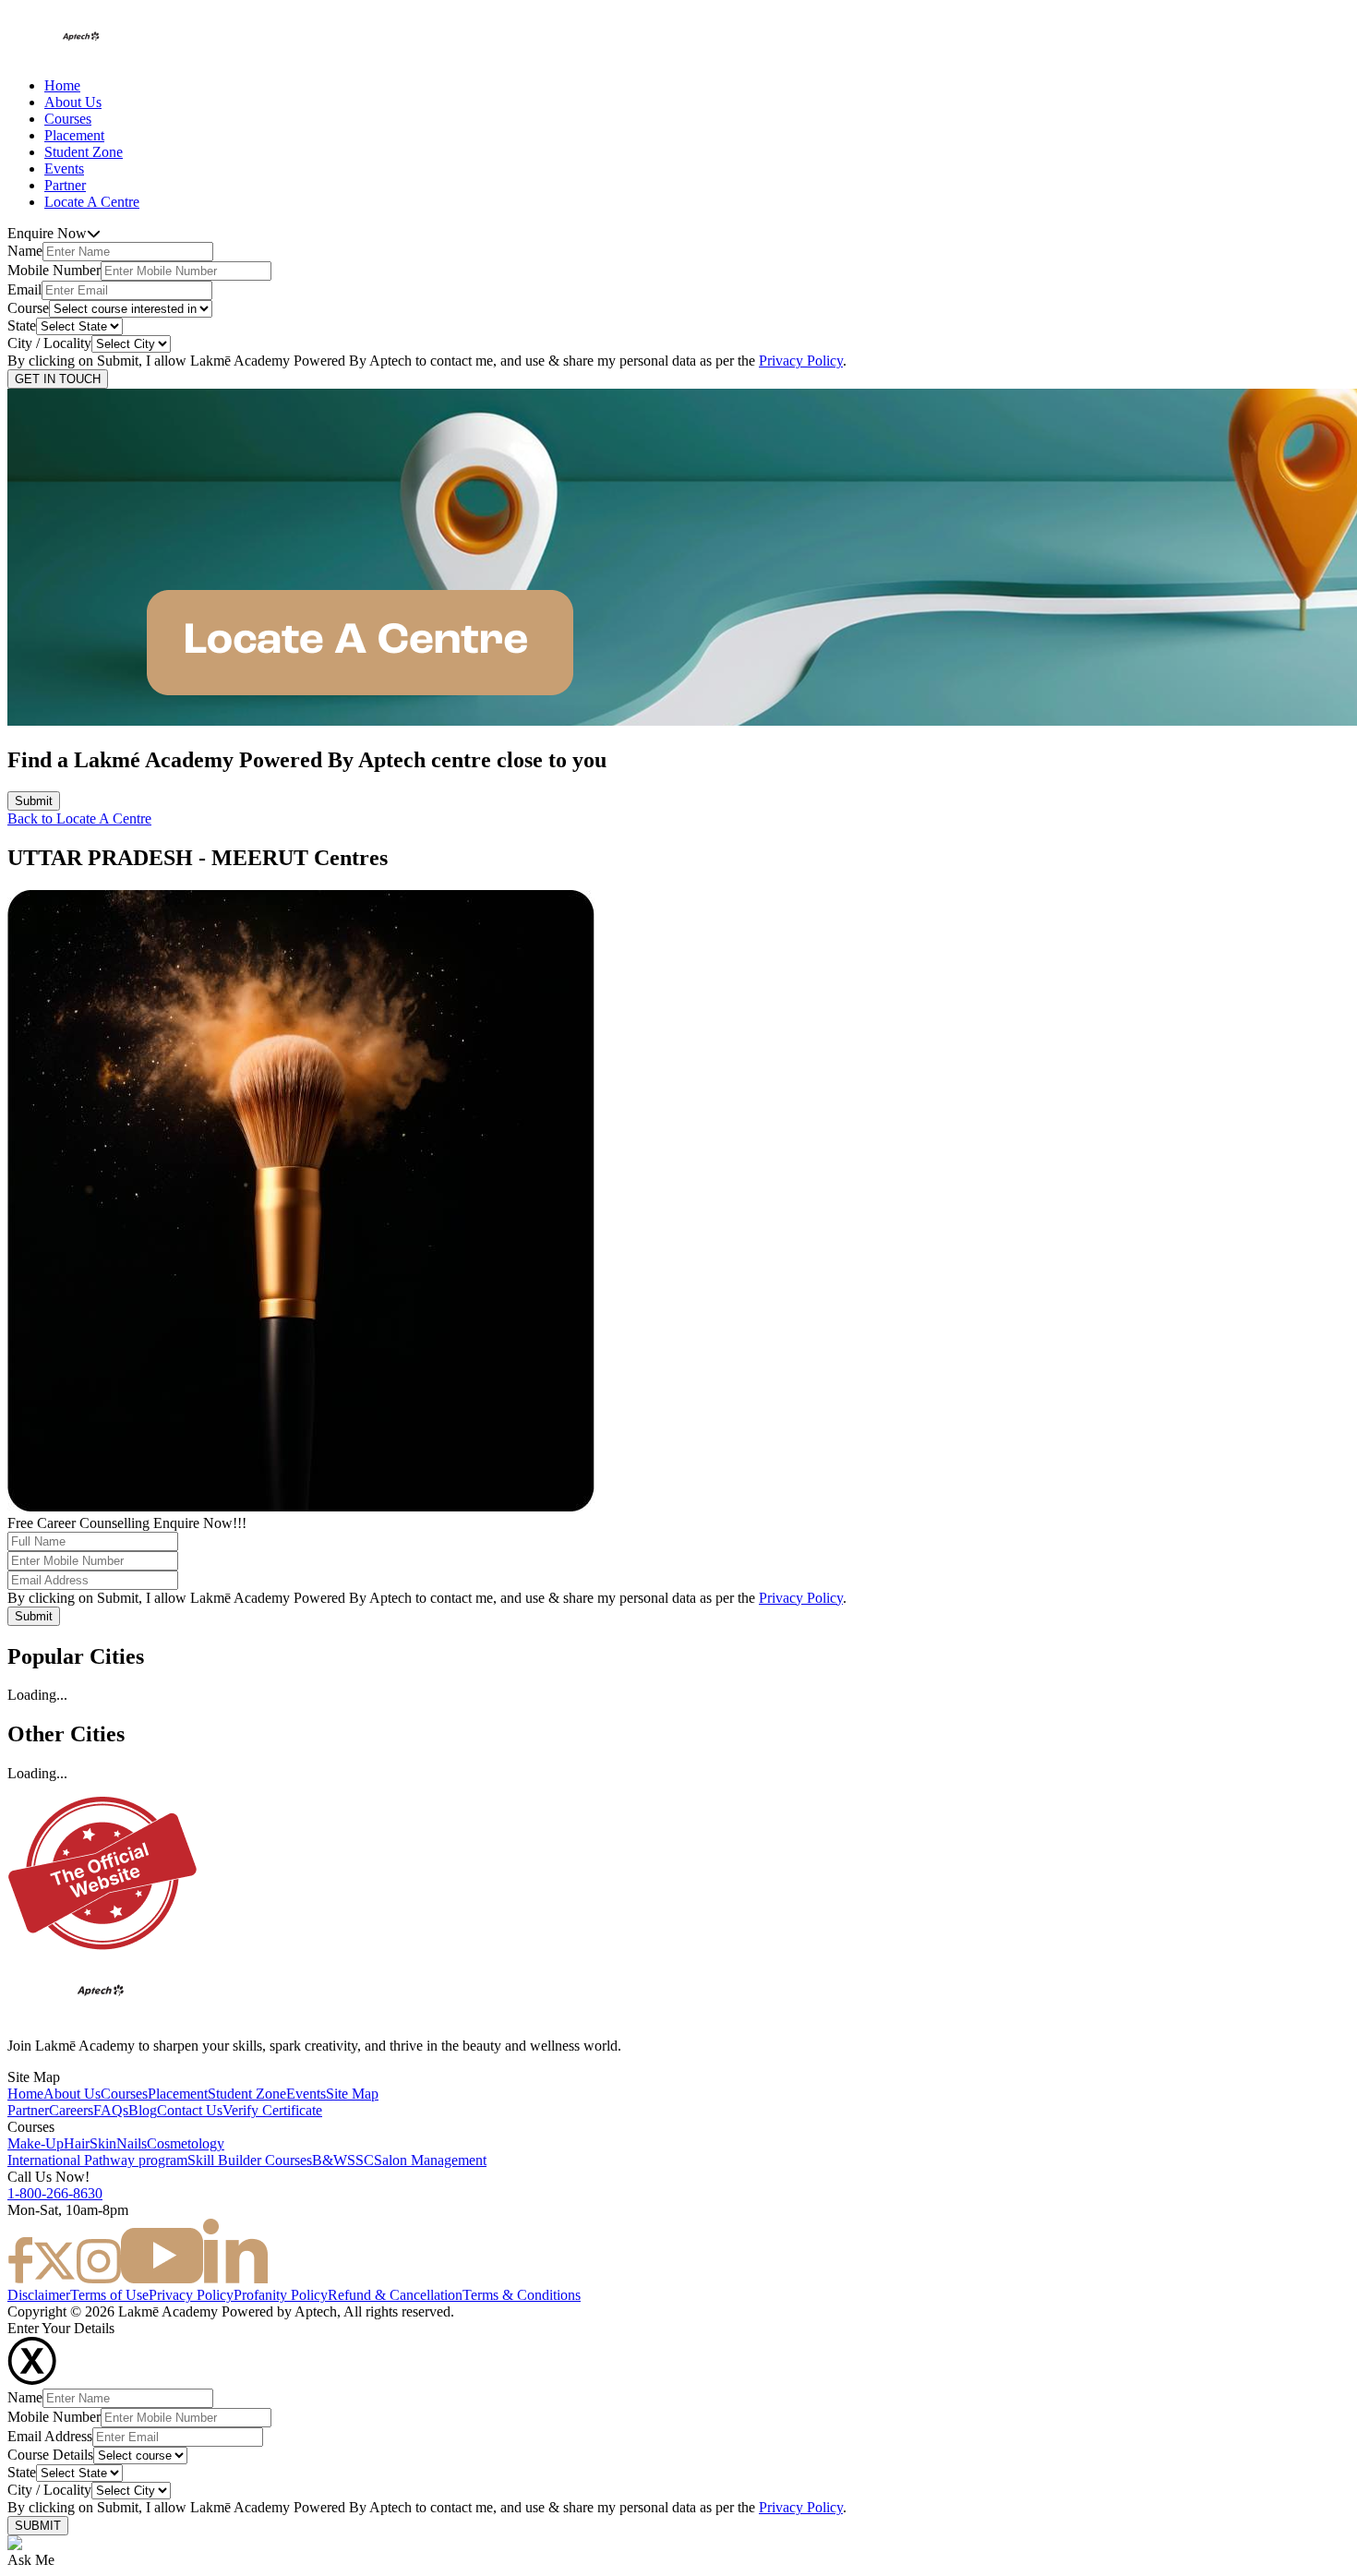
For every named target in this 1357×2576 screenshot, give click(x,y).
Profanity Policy (281, 2295)
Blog (143, 2110)
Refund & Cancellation (395, 2295)
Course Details (50, 2455)
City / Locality (49, 343)
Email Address (50, 2436)
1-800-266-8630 (55, 2193)
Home (62, 85)
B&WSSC (343, 2160)
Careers (71, 2110)
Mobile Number (54, 270)
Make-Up (36, 2143)
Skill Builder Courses (250, 2160)
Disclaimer (39, 2295)
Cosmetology (186, 2143)
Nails (132, 2143)
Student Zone (84, 152)
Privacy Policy (801, 361)
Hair (77, 2143)
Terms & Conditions (522, 2295)
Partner (65, 185)
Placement (74, 135)
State (22, 325)
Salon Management (430, 2160)
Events (64, 169)
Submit (34, 801)
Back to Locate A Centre (79, 819)
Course (28, 308)
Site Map (352, 2094)
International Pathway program (97, 2160)
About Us (73, 102)
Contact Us (190, 2110)
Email (24, 289)
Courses (68, 119)
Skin (103, 2143)
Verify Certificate (272, 2110)
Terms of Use (109, 2295)
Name (25, 251)
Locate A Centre (92, 202)
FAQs (111, 2110)
